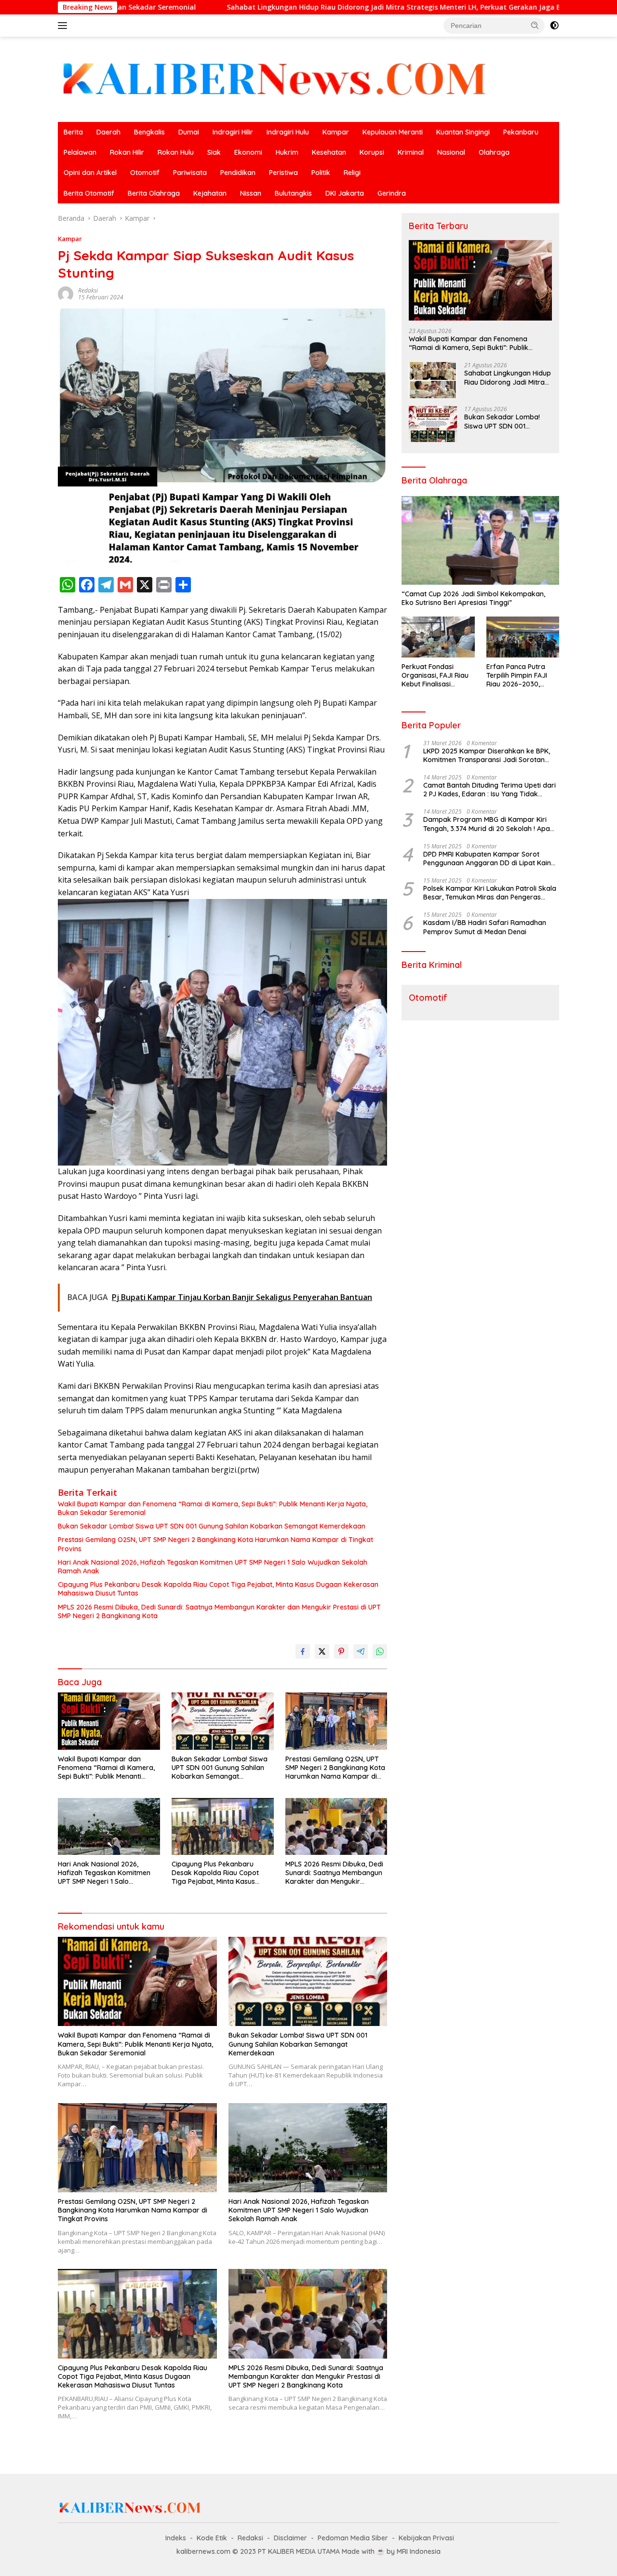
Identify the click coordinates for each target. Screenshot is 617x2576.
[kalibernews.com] (275, 78)
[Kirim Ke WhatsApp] (380, 1651)
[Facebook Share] (303, 1651)
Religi (352, 173)
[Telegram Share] (361, 1651)
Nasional (451, 152)
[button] (535, 25)
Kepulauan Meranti (393, 132)
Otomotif (145, 173)
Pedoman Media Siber (353, 2538)
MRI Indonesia (419, 2551)
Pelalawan (80, 152)
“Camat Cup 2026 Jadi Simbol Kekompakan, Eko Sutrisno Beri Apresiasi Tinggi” (473, 598)
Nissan (251, 193)
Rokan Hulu (176, 152)
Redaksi (88, 290)
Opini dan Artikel (90, 173)
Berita (73, 132)
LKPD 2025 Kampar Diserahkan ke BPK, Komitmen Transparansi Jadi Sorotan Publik (487, 755)
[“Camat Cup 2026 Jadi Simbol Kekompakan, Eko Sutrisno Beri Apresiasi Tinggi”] (480, 540)
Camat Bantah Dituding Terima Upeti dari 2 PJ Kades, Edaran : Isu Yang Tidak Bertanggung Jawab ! (490, 790)
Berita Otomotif (89, 193)
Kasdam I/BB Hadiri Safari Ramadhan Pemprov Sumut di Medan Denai (485, 927)
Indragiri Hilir (233, 132)
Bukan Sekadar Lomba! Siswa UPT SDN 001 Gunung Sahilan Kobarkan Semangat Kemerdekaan (212, 1526)
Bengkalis (149, 132)
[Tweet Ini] (322, 1651)
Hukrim (287, 152)
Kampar (336, 132)
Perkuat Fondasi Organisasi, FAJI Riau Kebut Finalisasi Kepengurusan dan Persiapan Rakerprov (436, 676)
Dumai (189, 132)
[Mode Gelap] (554, 26)
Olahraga (494, 152)
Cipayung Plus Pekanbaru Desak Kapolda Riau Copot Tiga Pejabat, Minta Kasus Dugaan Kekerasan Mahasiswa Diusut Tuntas (218, 1589)
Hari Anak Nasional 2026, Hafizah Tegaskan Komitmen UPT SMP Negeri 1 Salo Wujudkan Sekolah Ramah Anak (213, 1567)
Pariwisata (190, 173)
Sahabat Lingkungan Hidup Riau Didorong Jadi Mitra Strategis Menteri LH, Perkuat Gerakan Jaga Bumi (266, 7)
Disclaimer (290, 2538)
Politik (321, 173)
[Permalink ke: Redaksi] (66, 293)
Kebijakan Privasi (426, 2538)
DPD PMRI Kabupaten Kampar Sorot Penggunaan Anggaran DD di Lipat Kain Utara (487, 859)
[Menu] (64, 26)
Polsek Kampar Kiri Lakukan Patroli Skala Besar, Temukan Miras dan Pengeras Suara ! (490, 893)
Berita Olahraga (154, 193)
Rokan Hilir (127, 152)
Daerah (108, 132)
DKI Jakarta (345, 193)
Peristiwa (283, 173)
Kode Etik (212, 2538)
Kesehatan (329, 152)
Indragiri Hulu (288, 132)
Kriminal (411, 152)
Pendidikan (238, 173)
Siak (214, 152)
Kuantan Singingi (463, 132)
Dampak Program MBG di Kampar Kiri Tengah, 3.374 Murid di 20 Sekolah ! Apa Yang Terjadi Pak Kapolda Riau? (487, 824)
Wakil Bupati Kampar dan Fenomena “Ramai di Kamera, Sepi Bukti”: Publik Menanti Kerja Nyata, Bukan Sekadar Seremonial (213, 1508)
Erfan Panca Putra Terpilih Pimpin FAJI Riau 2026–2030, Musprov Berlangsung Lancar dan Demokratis (522, 676)
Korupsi (372, 152)
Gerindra (392, 193)
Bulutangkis (293, 193)
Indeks (176, 2538)
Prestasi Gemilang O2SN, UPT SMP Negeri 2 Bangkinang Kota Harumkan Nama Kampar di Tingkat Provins (215, 1544)
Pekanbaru (521, 132)
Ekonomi (248, 152)
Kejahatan (210, 193)
